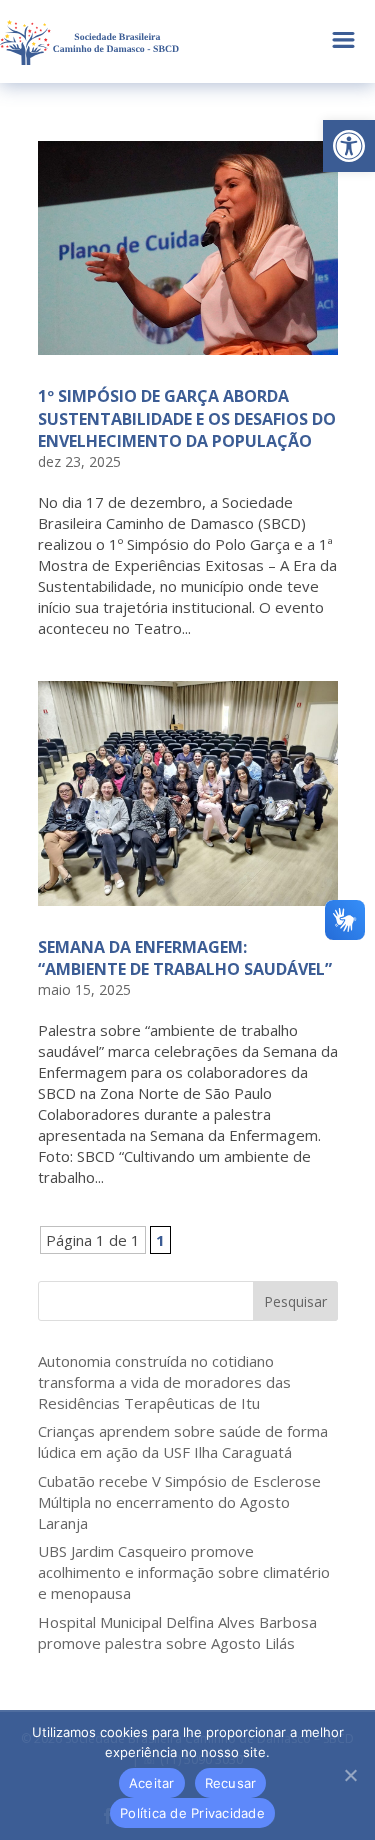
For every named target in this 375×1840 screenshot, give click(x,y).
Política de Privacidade (192, 1813)
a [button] (343, 41)
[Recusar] (350, 1775)
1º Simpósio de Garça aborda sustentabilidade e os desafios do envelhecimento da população (187, 418)
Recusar (231, 1783)
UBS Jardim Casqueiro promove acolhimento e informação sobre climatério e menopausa (184, 1572)
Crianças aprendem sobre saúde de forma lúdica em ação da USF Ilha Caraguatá (183, 1441)
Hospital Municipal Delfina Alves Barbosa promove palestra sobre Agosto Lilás (177, 1632)
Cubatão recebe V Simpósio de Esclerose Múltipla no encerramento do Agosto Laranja (179, 1502)
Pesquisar (295, 1301)
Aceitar (152, 1783)
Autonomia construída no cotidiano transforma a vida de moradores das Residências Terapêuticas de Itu (164, 1382)
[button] (349, 146)
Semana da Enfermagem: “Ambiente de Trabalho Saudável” (185, 958)
